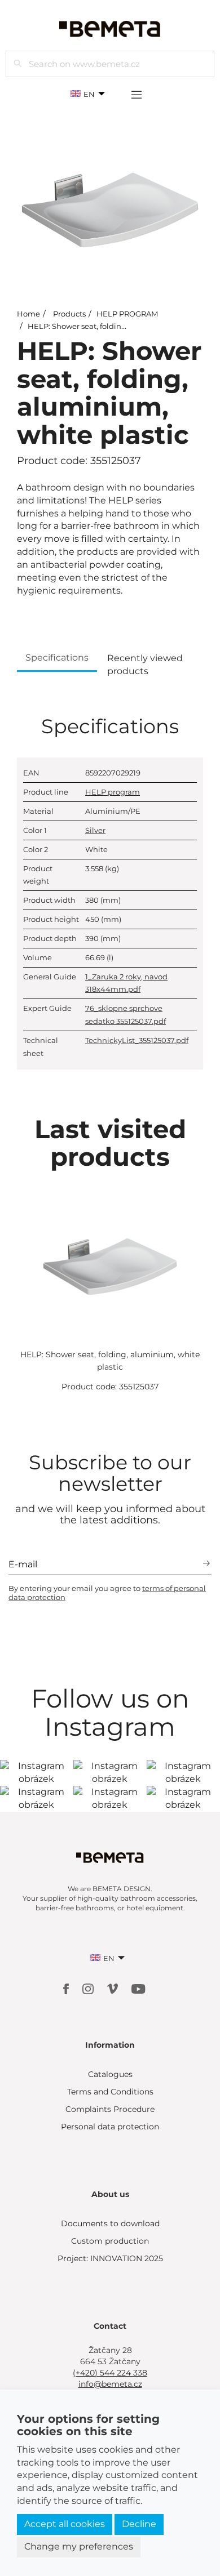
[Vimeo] (114, 1988)
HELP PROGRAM (127, 314)
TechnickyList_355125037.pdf (137, 1040)
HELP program (113, 792)
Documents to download (110, 2223)
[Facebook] (67, 1988)
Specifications (57, 658)
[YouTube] (138, 1988)
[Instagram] (89, 1988)
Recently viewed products (145, 665)
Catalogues (110, 2074)
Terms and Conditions (110, 2092)
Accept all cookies (65, 2524)
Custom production (110, 2241)
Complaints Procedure (110, 2109)
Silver (95, 830)
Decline (139, 2524)
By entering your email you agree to (107, 1593)
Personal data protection (110, 2127)
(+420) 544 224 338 (110, 2373)
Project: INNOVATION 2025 (110, 2258)
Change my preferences (79, 2546)
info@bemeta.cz (110, 2384)
